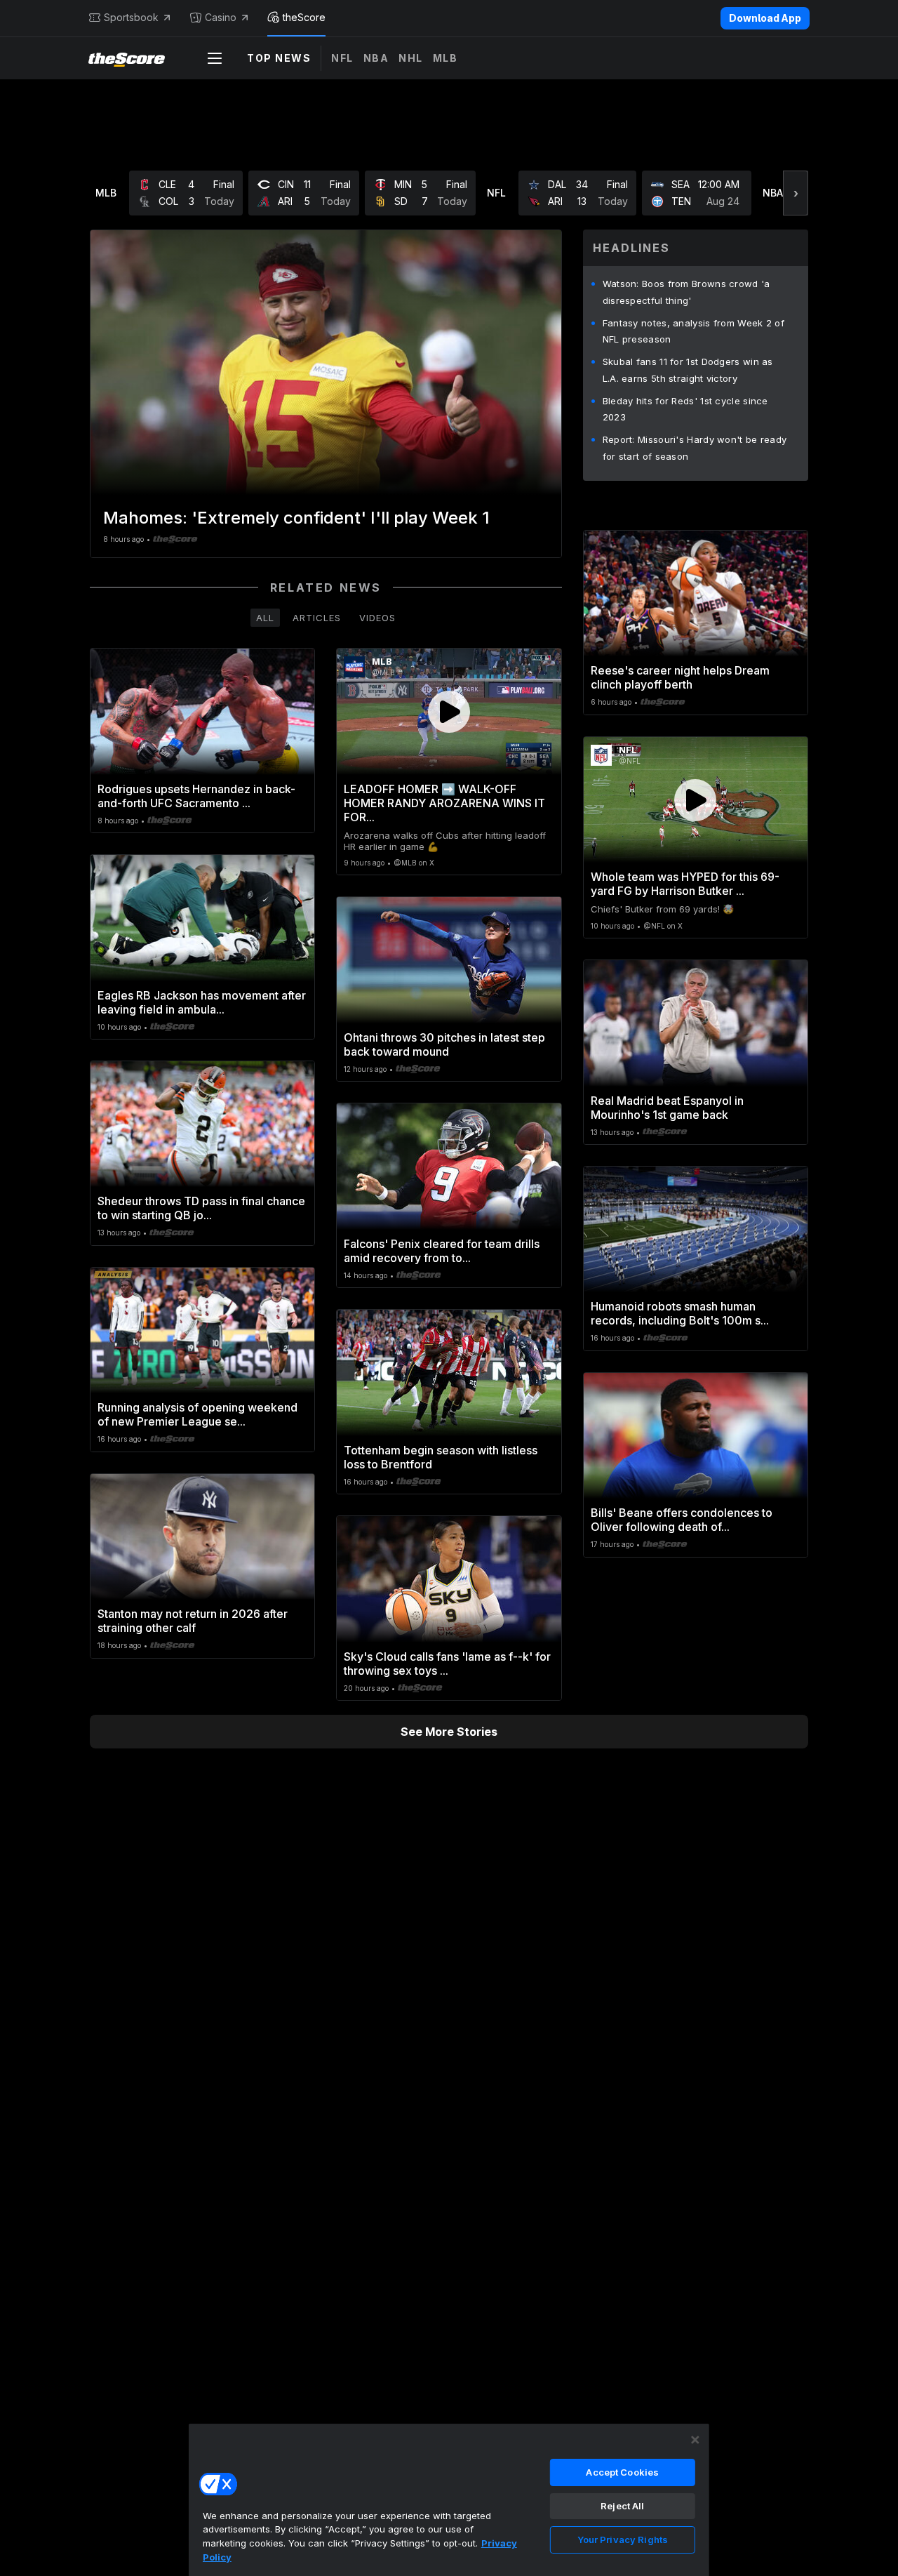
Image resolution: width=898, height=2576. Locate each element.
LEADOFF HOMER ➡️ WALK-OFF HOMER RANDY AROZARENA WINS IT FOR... (444, 803)
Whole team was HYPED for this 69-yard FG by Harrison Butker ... (685, 884)
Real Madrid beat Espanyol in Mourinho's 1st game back (667, 1108)
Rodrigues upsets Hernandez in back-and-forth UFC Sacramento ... (196, 796)
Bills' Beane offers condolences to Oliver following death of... (682, 1520)
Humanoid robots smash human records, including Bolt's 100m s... (680, 1313)
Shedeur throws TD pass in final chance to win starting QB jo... (201, 1208)
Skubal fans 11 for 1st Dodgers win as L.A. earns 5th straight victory (688, 370)
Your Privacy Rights (623, 2540)
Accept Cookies (622, 2472)
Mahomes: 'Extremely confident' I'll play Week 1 (296, 518)
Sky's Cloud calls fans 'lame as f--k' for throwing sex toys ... (447, 1664)
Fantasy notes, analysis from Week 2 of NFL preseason (693, 331)
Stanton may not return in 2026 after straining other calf (193, 1621)
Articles (317, 618)
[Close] (695, 2440)
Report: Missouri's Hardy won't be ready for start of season (695, 448)
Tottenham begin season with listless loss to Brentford (441, 1457)
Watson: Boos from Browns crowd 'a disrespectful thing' (686, 292)
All (265, 618)
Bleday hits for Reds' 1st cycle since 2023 (685, 409)
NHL (411, 58)
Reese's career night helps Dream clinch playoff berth (680, 677)
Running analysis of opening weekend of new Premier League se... (197, 1414)
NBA (376, 58)
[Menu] (215, 58)
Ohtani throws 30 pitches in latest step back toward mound (444, 1044)
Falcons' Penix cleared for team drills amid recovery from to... (442, 1251)
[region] (449, 2499)
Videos (377, 618)
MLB (445, 58)
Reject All (622, 2506)
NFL (342, 58)
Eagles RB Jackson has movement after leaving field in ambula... (202, 1002)
